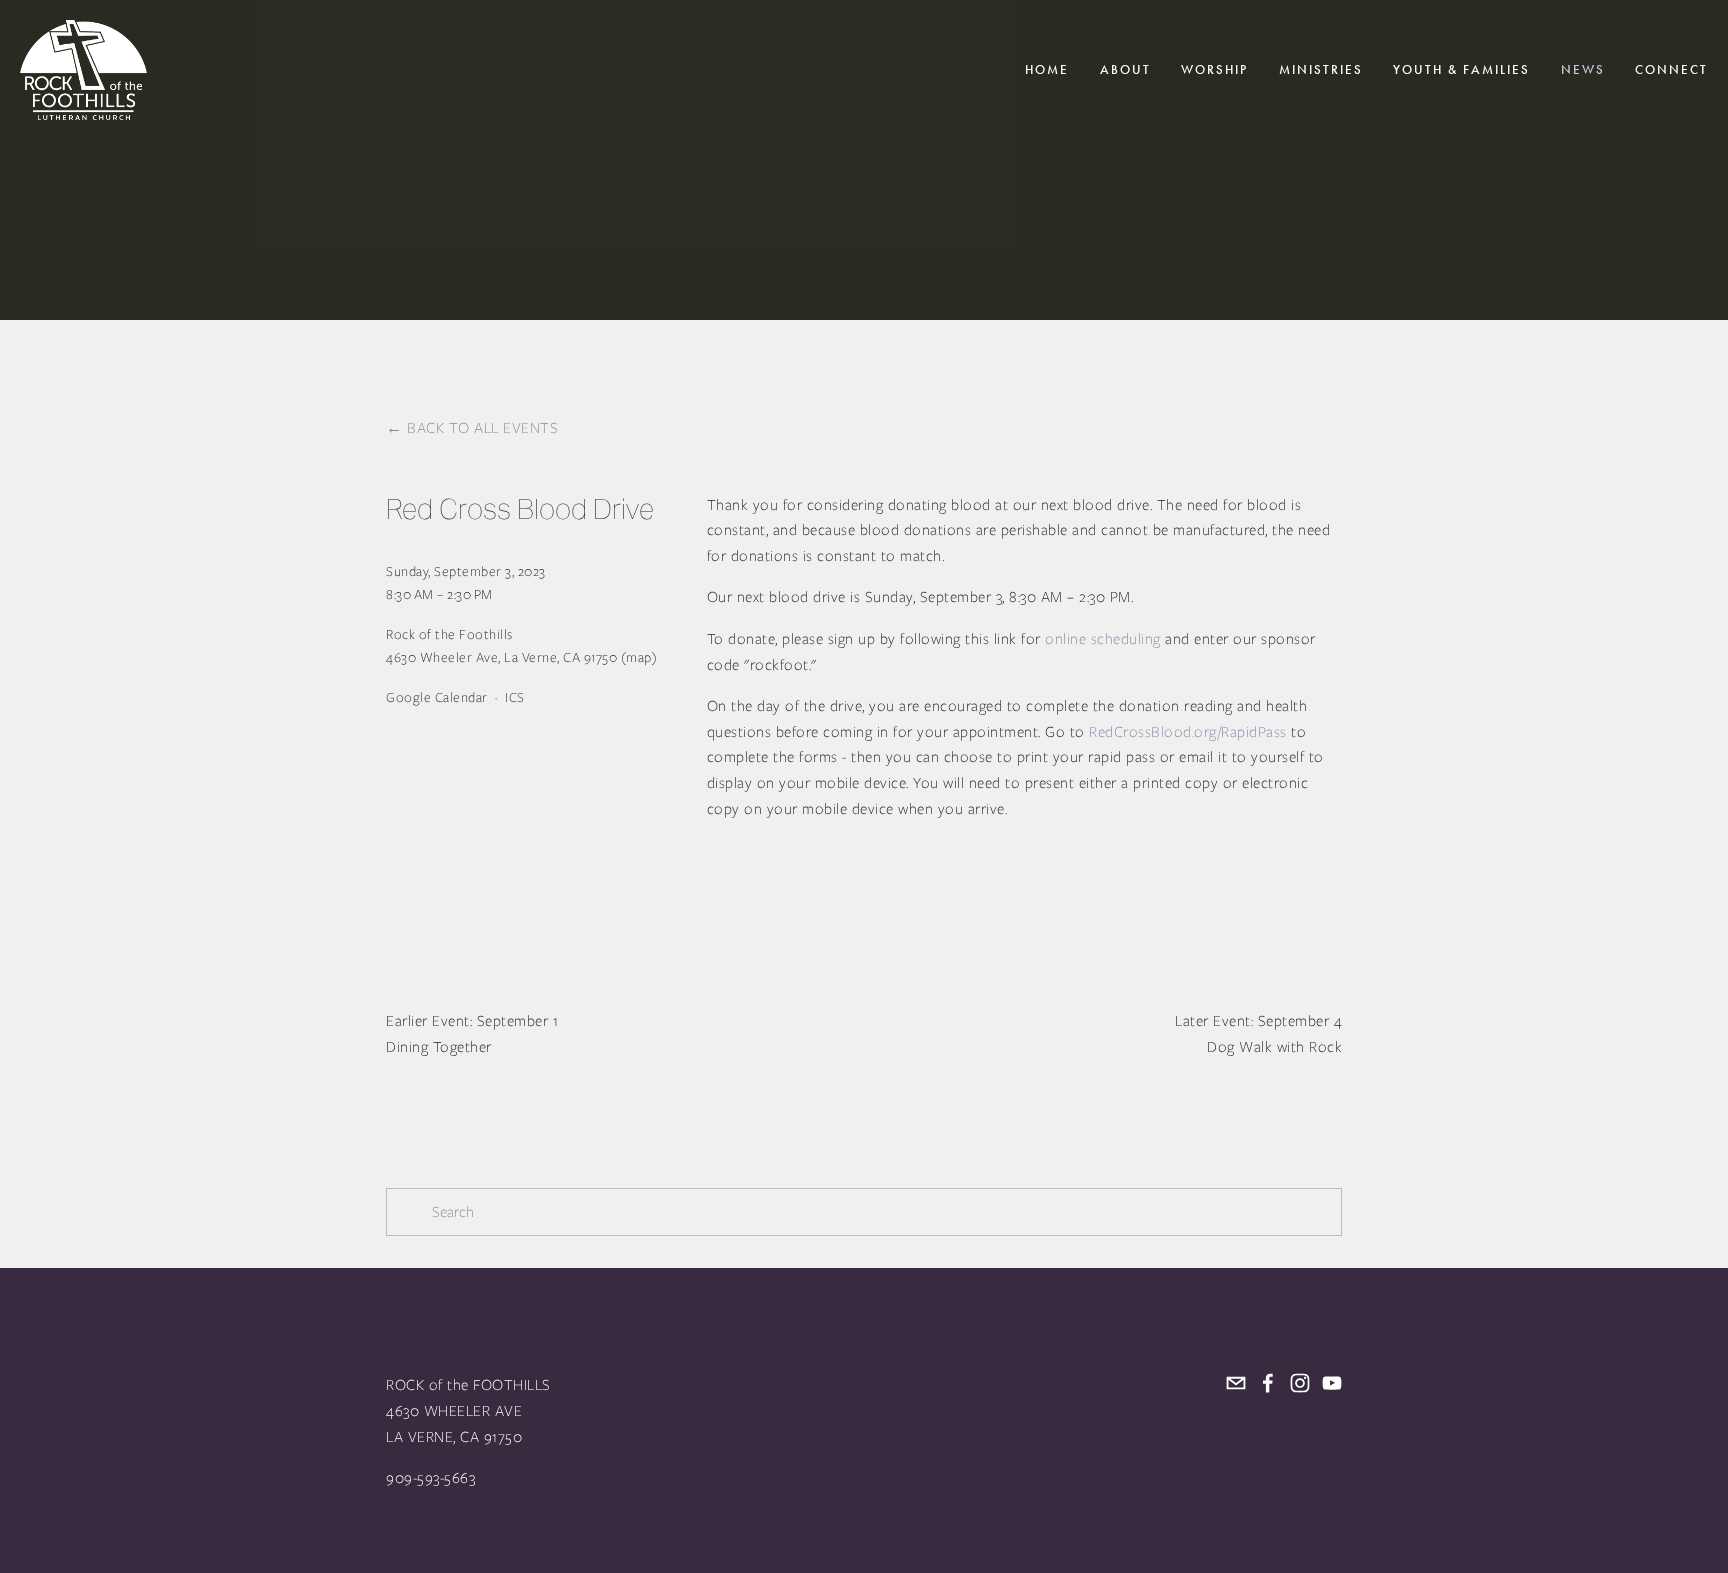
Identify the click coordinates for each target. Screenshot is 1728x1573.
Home (1047, 70)
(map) (639, 657)
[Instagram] (1300, 1383)
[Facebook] (1268, 1383)
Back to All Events (482, 428)
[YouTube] (1332, 1383)
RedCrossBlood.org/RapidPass (1188, 732)
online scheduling (1103, 639)
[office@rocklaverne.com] (1236, 1383)
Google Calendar (437, 697)
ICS (515, 697)
